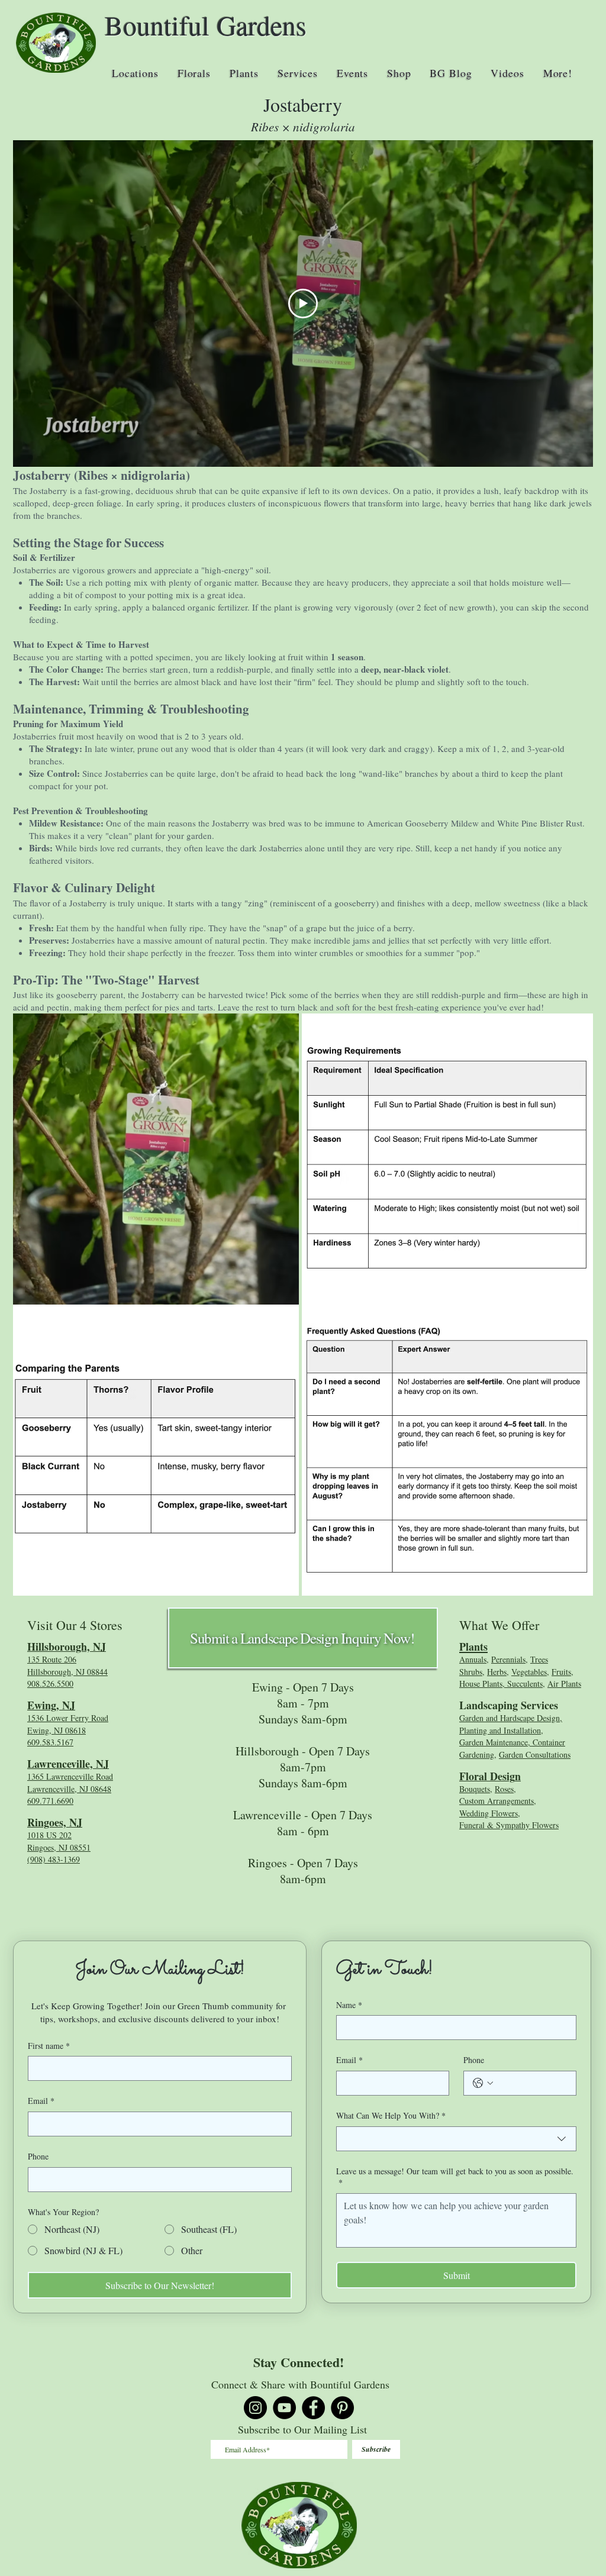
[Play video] (303, 304)
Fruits (561, 1672)
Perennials (508, 1659)
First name (49, 2046)
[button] (135, 73)
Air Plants (564, 1684)
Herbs (497, 1672)
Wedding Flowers (489, 1813)
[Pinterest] (342, 2408)
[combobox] (456, 2139)
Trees (539, 1659)
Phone (38, 2156)
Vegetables (529, 1672)
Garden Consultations (535, 1755)
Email (41, 2101)
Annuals (473, 1659)
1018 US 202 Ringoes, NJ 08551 (59, 1841)
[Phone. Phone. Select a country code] (483, 2083)
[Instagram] (255, 2408)
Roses (504, 1789)
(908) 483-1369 (54, 1859)
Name (349, 2005)
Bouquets (475, 1789)
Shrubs (471, 1672)
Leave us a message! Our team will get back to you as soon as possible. (455, 2177)
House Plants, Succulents (501, 1684)
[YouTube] (284, 2408)
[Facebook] (313, 2408)
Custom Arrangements (497, 1801)
